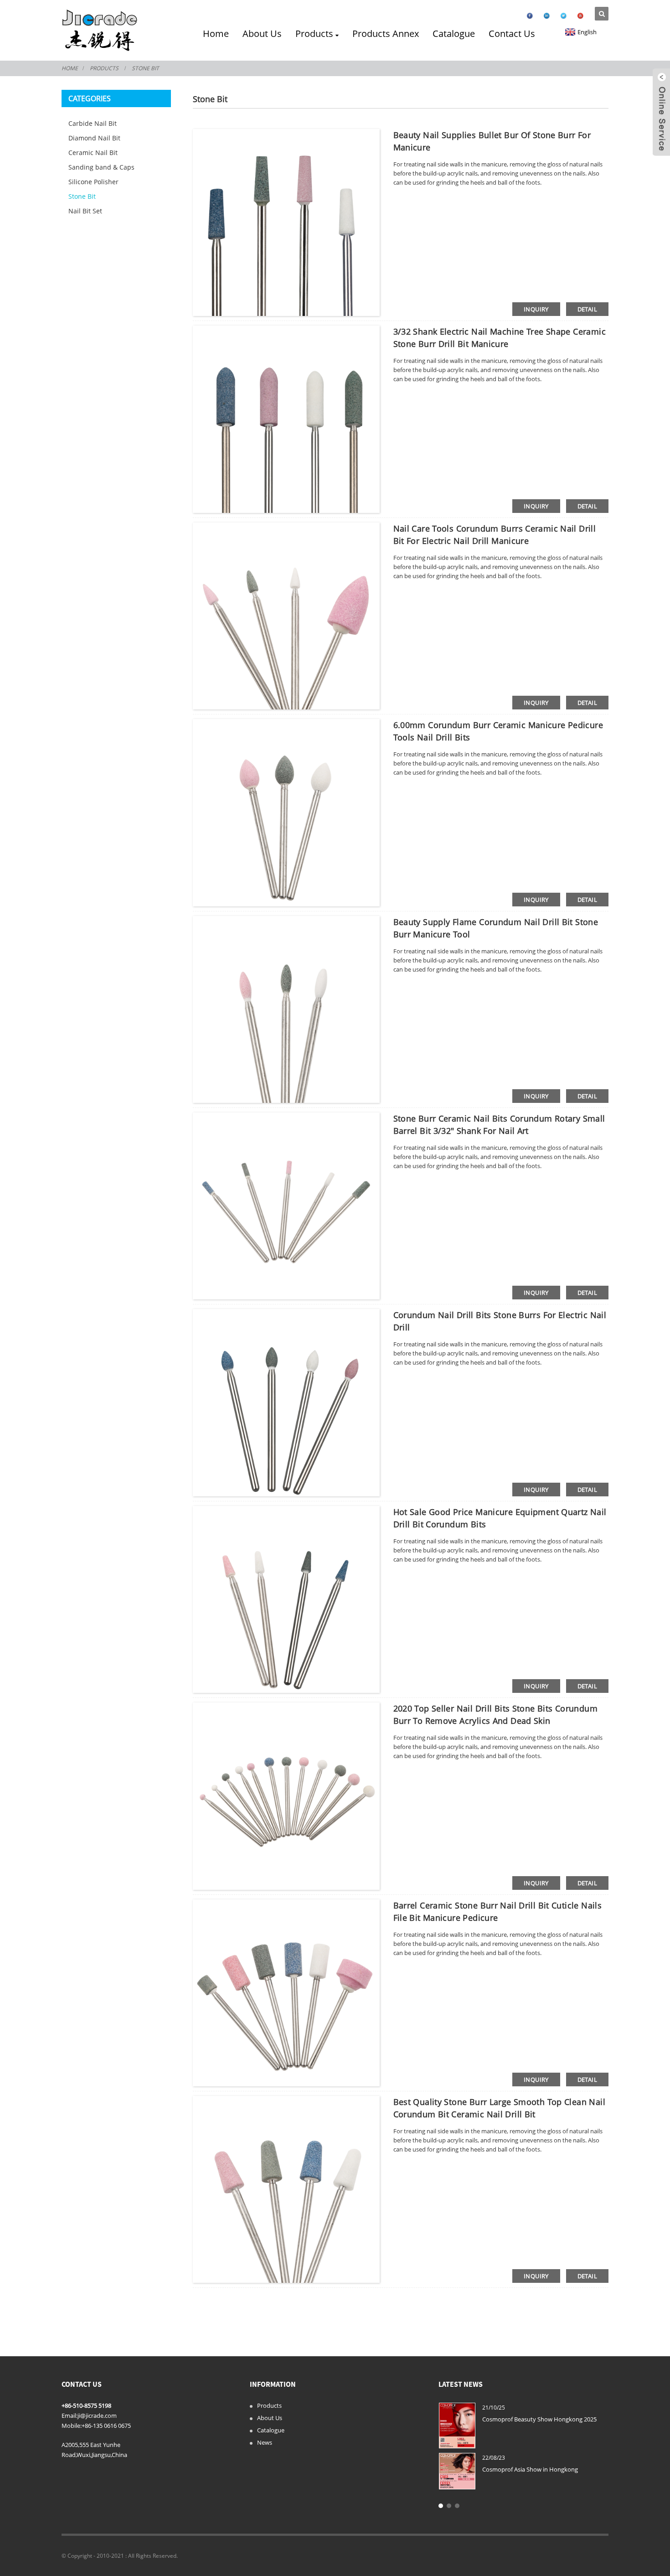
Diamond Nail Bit (94, 138)
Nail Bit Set (85, 211)
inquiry (536, 309)
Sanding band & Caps (101, 167)
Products (314, 34)
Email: (70, 2416)
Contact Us (512, 34)
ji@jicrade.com (97, 2416)
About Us (262, 34)
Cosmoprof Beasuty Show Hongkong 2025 (539, 2419)
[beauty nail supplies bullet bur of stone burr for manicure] (286, 222)
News (265, 2442)
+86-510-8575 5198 (86, 2405)
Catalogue (454, 34)
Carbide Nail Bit (93, 123)
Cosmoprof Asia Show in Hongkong (530, 2469)
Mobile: (72, 2426)
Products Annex (386, 34)
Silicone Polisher (93, 182)
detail (587, 309)
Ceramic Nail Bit (93, 153)
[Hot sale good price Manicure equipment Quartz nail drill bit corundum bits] (286, 1599)
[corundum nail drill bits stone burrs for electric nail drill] (286, 1402)
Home (216, 34)
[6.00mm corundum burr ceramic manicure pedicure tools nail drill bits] (286, 812)
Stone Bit (145, 68)
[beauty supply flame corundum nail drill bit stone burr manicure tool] (286, 1009)
